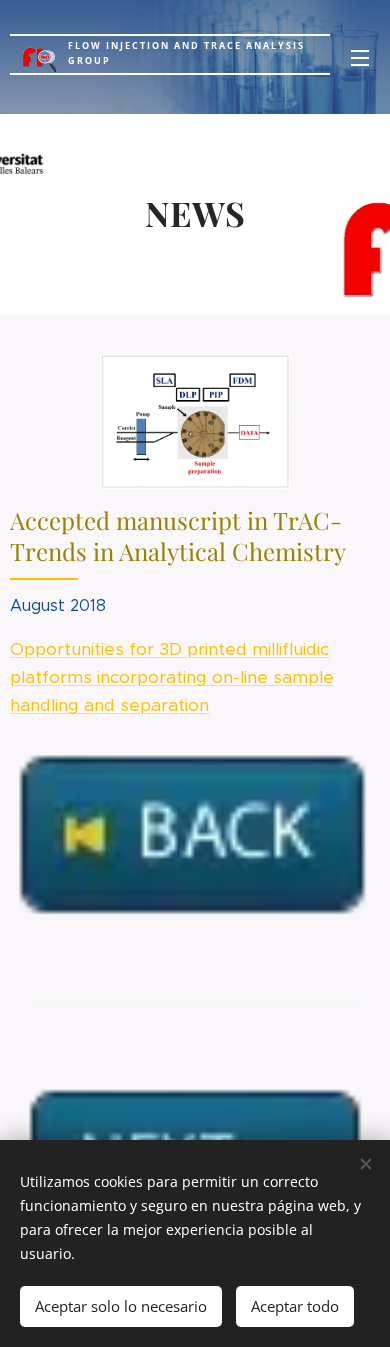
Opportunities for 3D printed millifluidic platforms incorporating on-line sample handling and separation (172, 677)
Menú (360, 57)
